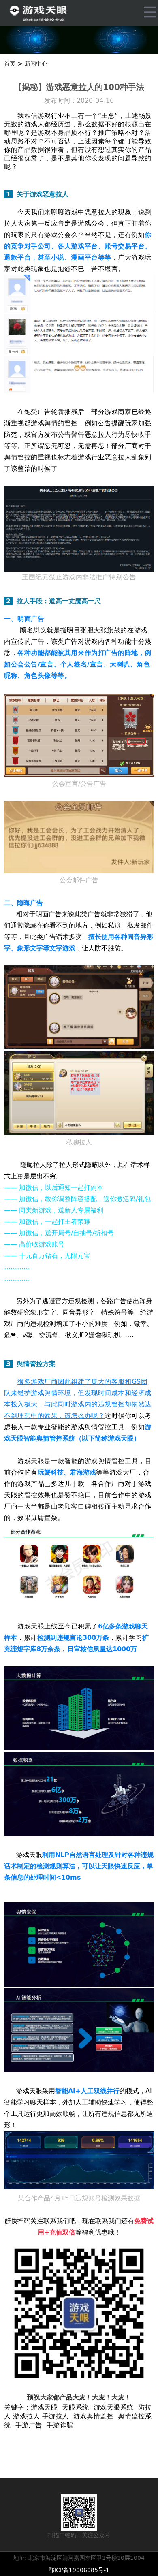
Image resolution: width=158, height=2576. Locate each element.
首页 (10, 64)
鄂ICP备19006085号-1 (79, 2570)
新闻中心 (36, 64)
